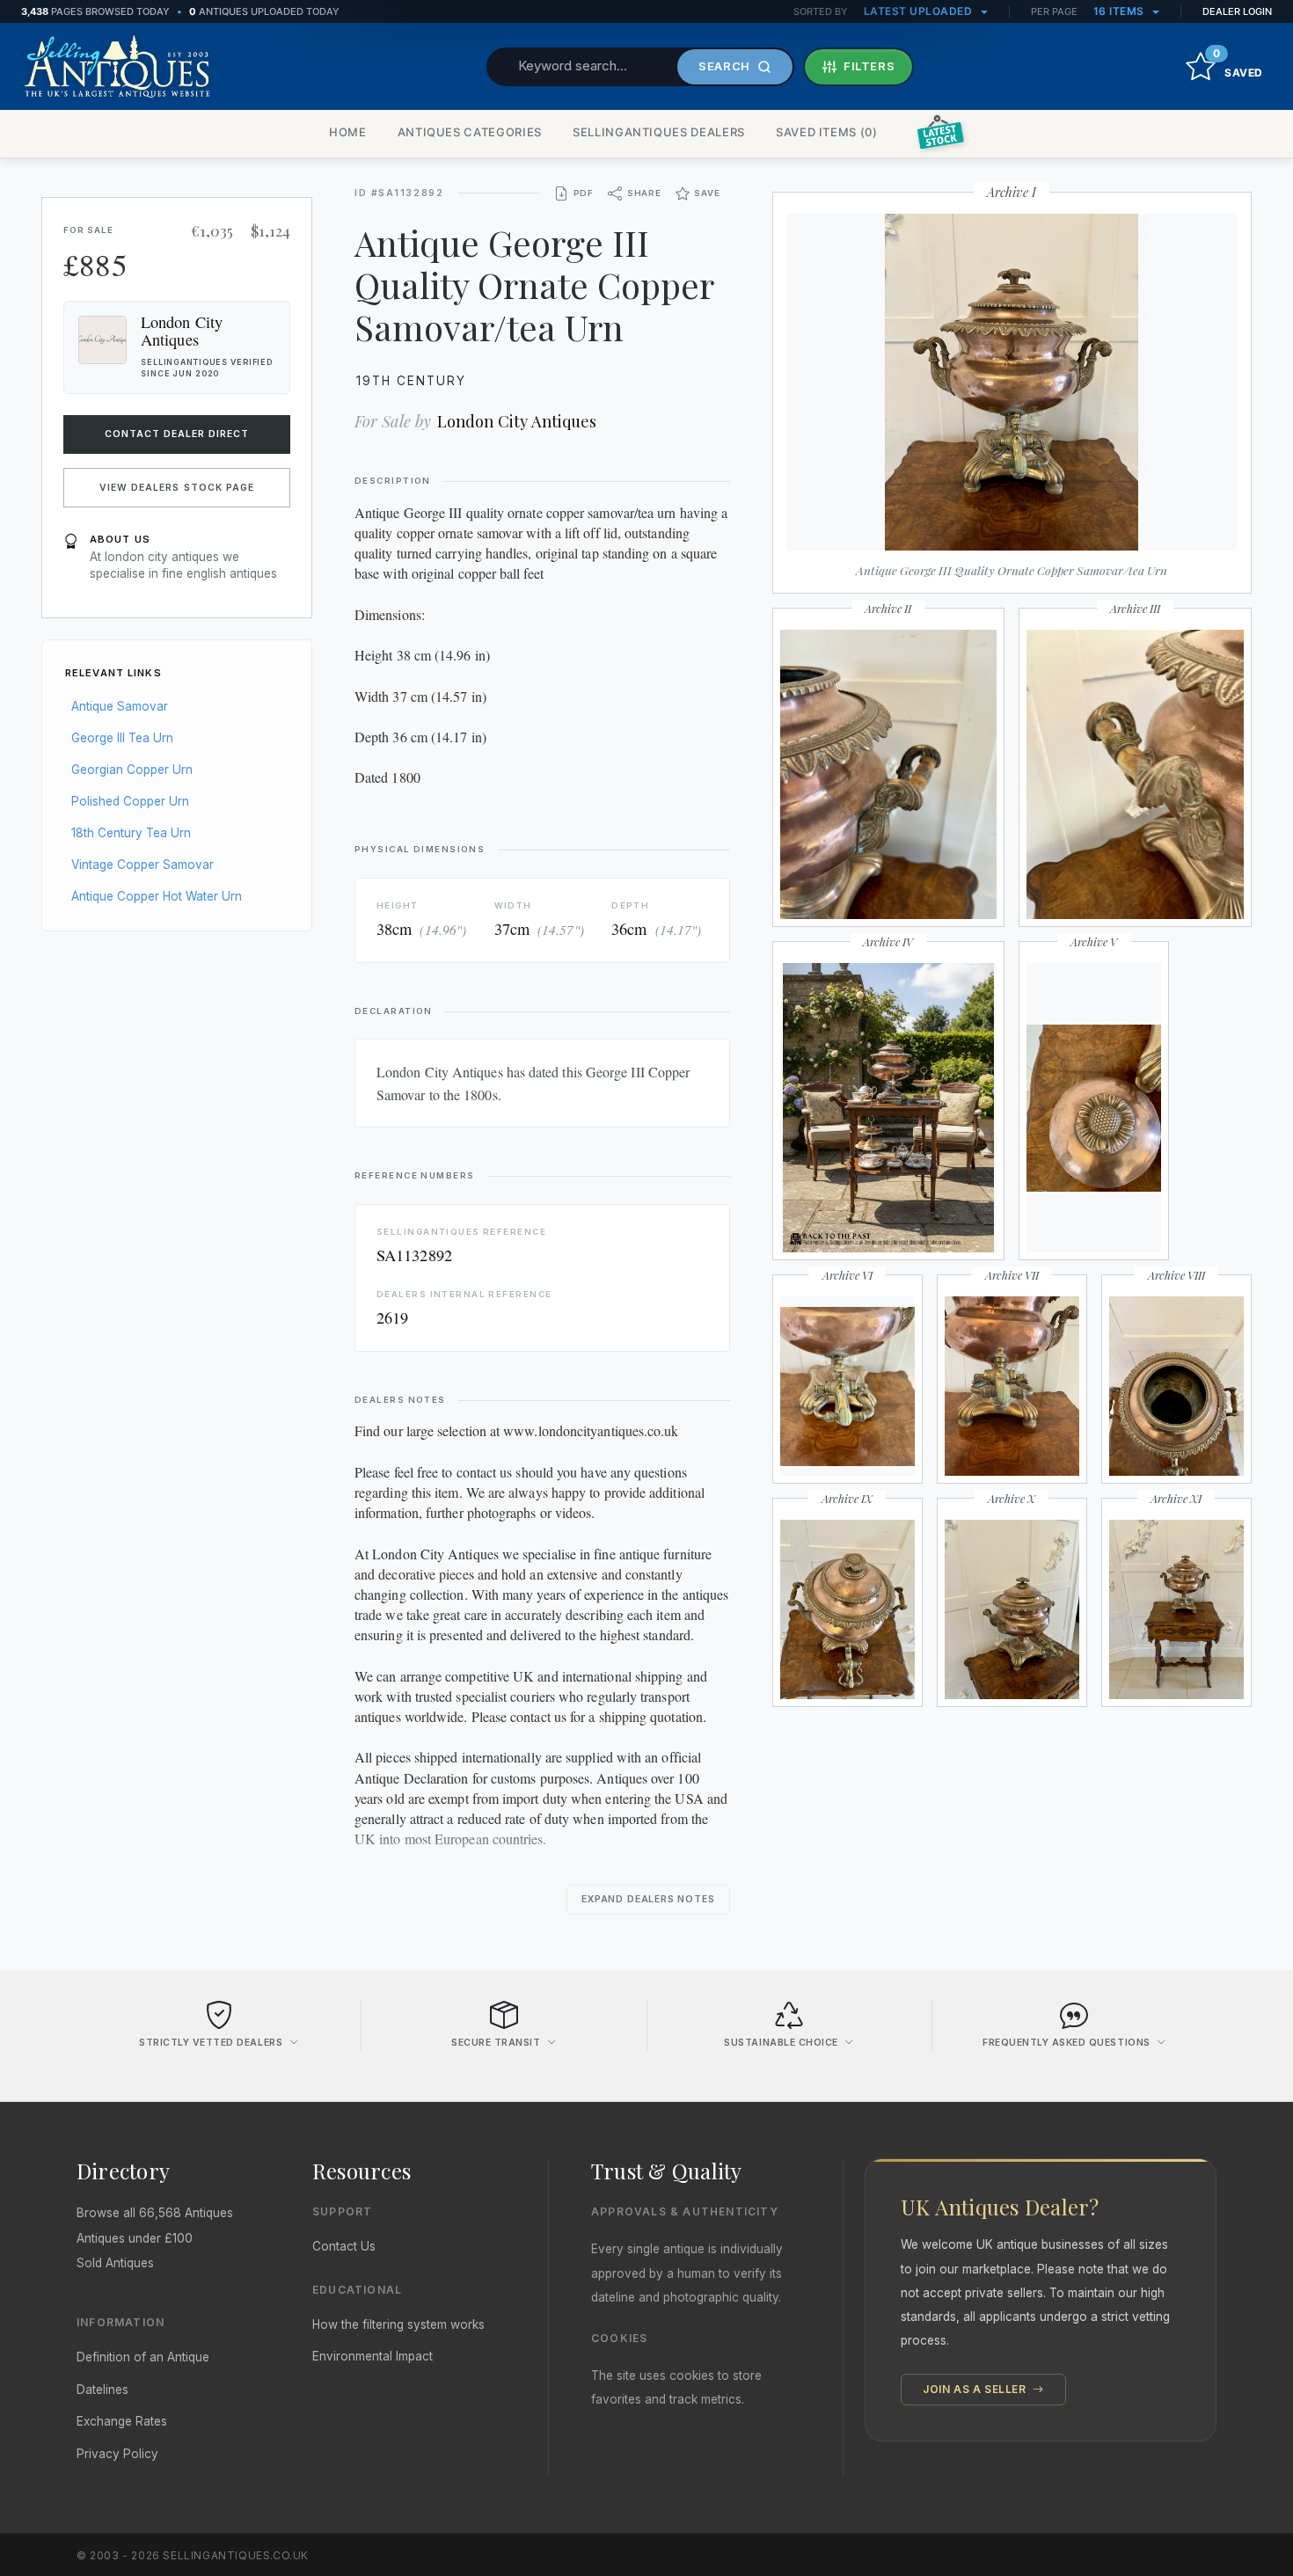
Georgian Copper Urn (132, 770)
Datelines (102, 2390)
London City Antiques (517, 421)
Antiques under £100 (135, 2238)
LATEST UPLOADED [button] (920, 11)
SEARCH (724, 66)
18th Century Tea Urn (131, 833)
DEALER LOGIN (1237, 11)
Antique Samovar (120, 706)
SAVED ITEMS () (827, 132)
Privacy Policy (117, 2454)
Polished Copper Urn (130, 801)
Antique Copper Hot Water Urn (157, 896)
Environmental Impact (373, 2356)
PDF (584, 193)
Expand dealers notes (648, 1899)
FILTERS (869, 66)
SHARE (644, 193)
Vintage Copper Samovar (142, 865)
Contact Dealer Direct (177, 434)
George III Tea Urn (122, 738)
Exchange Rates (122, 2421)
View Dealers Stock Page (177, 488)
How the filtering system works (398, 2324)
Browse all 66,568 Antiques (155, 2213)
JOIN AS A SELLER (976, 2389)
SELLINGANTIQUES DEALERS (659, 132)
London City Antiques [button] (182, 331)
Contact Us (344, 2246)
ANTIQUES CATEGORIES (470, 132)
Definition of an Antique (143, 2357)
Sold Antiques (115, 2263)
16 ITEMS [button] (1121, 11)
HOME (348, 132)
